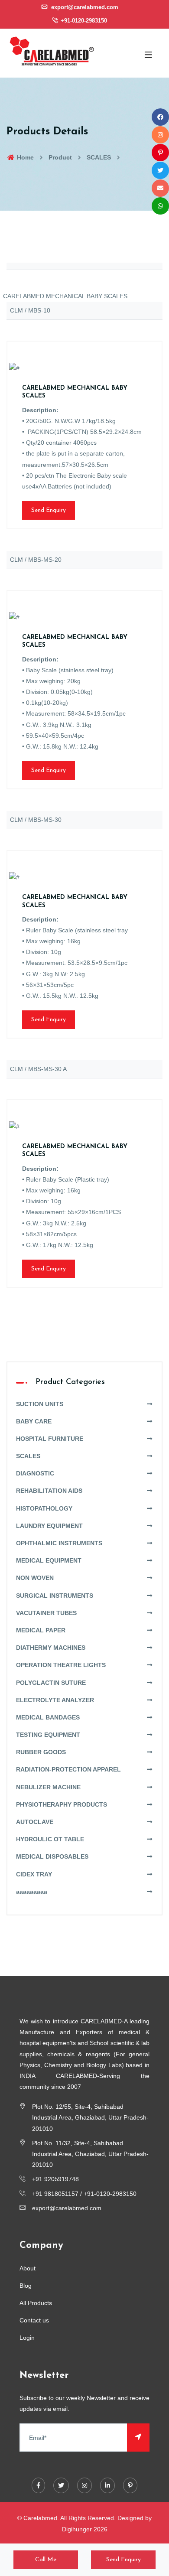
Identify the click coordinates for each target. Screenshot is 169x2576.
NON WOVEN (35, 1578)
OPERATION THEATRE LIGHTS (61, 1665)
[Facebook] (38, 2485)
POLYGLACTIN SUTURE (51, 1683)
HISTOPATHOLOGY (44, 1508)
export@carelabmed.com (84, 7)
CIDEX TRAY (34, 1874)
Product (60, 157)
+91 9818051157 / (58, 2194)
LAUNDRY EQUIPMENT (49, 1526)
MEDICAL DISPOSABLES (52, 1856)
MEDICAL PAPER (41, 1630)
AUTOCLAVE (35, 1822)
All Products (36, 2303)
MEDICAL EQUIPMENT (49, 1560)
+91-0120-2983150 (83, 21)
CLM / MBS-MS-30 (36, 820)
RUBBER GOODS (41, 1752)
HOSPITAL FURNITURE (50, 1439)
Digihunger (77, 2529)
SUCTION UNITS (40, 1404)
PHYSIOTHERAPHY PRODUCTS (62, 1804)
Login (27, 2338)
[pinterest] (130, 2485)
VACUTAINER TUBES (46, 1613)
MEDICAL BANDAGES (48, 1717)
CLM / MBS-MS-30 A (38, 1069)
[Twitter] (61, 2485)
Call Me (46, 2560)
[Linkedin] (107, 2485)
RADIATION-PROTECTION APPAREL (68, 1769)
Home (24, 157)
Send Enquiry (49, 510)
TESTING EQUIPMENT (48, 1735)
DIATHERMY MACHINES (51, 1648)
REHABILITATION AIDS (49, 1491)
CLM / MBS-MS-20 (36, 560)
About (28, 2268)
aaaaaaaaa (32, 1892)
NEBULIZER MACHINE (48, 1787)
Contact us (34, 2320)
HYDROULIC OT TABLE (50, 1839)
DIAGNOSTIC (35, 1473)
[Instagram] (84, 2485)
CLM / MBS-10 (30, 310)
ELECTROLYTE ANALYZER (55, 1700)
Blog (26, 2286)
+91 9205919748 (55, 2179)
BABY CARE (34, 1421)
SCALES (99, 157)
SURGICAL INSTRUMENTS (55, 1596)
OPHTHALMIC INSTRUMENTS (59, 1543)
